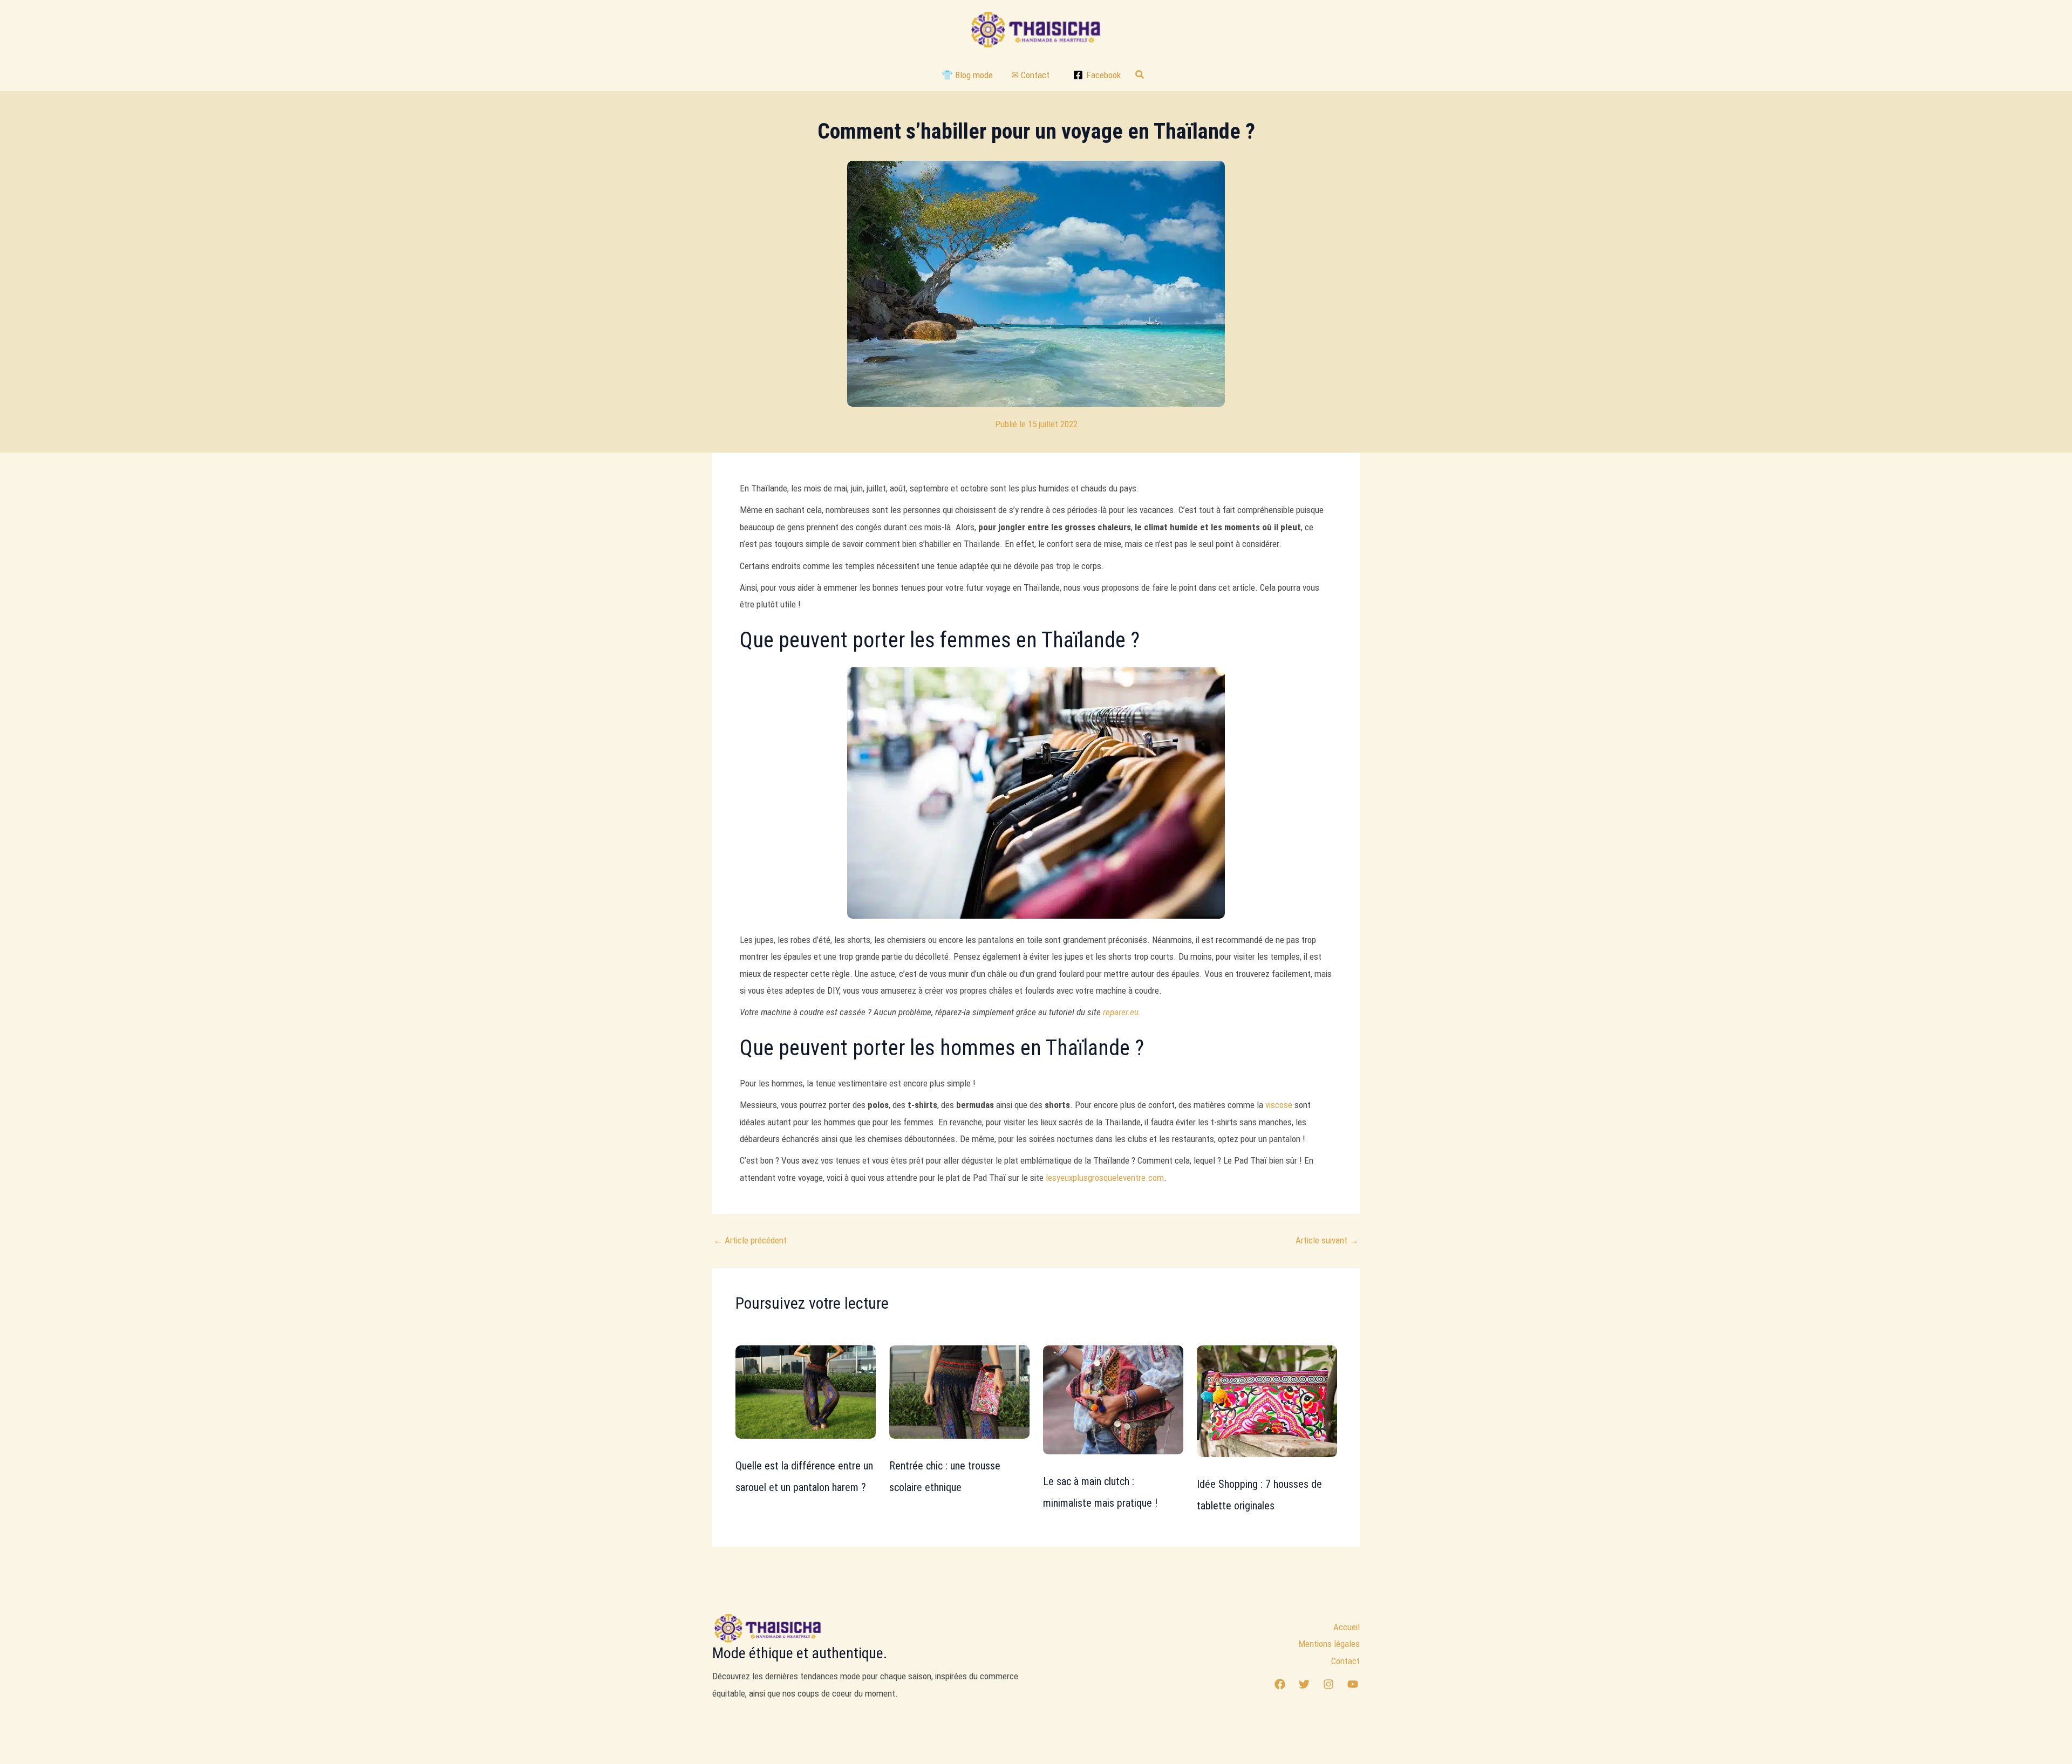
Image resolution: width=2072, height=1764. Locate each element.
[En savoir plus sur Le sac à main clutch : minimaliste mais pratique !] (1113, 1399)
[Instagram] (1328, 1684)
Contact (1345, 1661)
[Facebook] (1280, 1684)
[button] (1140, 75)
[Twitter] (1304, 1684)
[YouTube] (1353, 1684)
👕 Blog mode (967, 75)
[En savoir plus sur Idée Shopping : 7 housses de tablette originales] (1267, 1400)
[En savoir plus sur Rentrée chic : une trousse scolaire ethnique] (959, 1391)
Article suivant (1327, 1240)
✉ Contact (1030, 75)
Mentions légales (1329, 1644)
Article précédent (750, 1240)
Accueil (1347, 1627)
